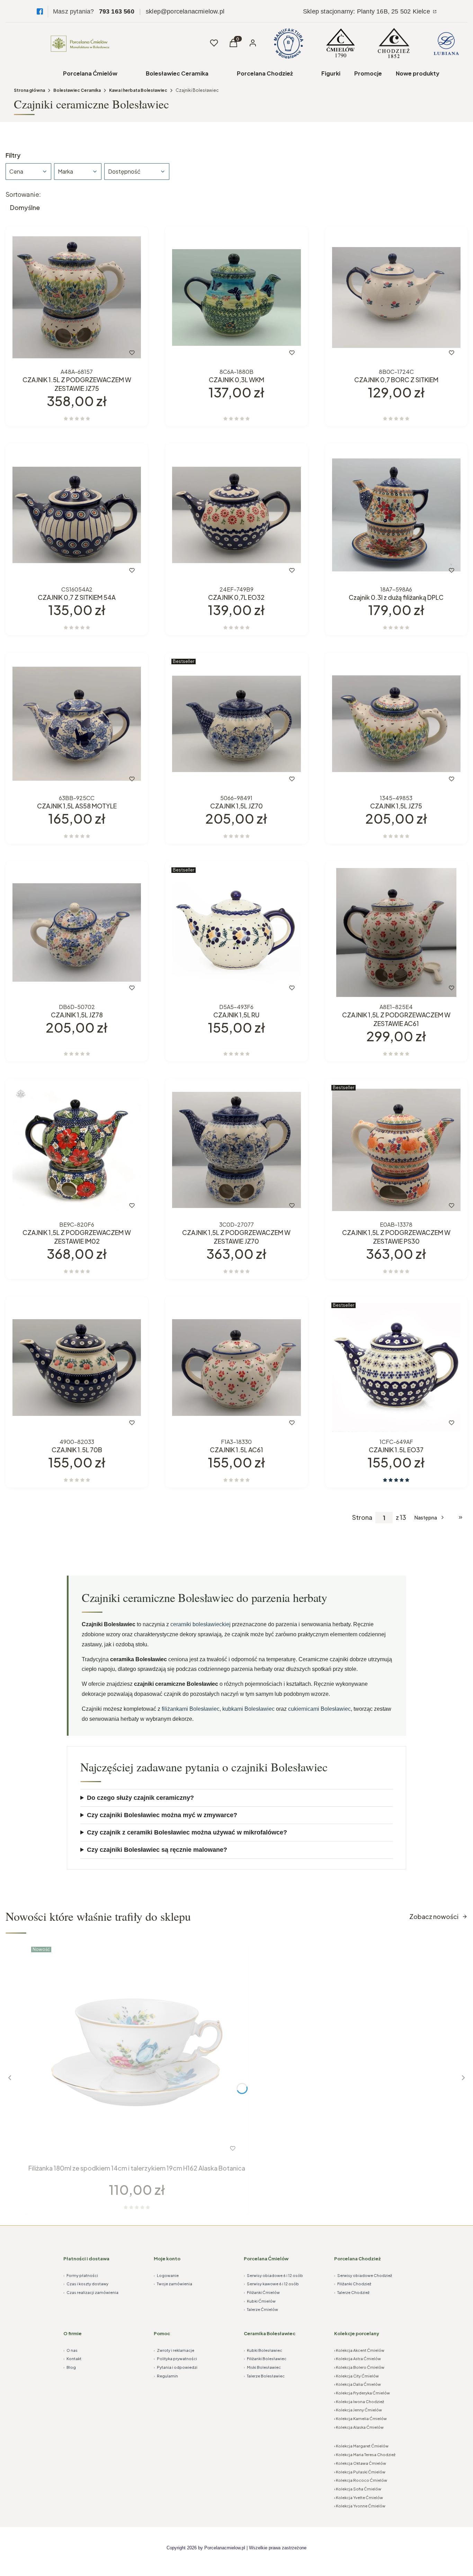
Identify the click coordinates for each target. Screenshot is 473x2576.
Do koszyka (62, 353)
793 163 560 (117, 11)
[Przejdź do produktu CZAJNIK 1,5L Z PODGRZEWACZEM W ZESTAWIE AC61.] (396, 932)
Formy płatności (81, 2275)
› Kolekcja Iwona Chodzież (359, 2402)
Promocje (368, 73)
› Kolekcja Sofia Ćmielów (358, 2489)
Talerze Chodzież (352, 2292)
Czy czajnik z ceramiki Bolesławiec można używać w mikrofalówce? (187, 1832)
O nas (70, 2350)
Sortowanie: (23, 194)
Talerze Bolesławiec (264, 2376)
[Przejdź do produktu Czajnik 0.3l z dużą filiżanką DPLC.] (396, 515)
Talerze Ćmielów (261, 2309)
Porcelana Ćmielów (90, 73)
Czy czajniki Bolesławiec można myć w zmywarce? (162, 1815)
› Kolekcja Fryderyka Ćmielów (362, 2393)
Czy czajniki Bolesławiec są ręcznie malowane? (157, 1850)
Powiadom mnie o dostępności (214, 779)
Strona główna (29, 90)
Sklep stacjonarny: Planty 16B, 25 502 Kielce (367, 11)
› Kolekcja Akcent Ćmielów (359, 2350)
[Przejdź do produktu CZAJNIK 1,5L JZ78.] (77, 932)
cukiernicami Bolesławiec (319, 1709)
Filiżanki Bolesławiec (265, 2359)
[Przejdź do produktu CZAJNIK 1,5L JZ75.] (396, 724)
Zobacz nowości (434, 1916)
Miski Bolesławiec (262, 2367)
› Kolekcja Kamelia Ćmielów (360, 2419)
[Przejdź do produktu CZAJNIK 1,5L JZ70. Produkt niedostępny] (236, 724)
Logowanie (166, 2275)
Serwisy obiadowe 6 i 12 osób (273, 2275)
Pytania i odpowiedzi (176, 2367)
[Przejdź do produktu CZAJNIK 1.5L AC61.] (236, 1368)
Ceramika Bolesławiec (270, 2333)
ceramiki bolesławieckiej (200, 1624)
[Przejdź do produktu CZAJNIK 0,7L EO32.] (236, 515)
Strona (362, 1517)
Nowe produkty (418, 73)
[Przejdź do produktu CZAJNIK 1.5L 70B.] (77, 1368)
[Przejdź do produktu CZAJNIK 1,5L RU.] (236, 932)
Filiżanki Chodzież (353, 2284)
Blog (70, 2367)
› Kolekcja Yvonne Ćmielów (360, 2506)
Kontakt (72, 2359)
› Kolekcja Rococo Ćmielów (361, 2480)
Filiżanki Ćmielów (262, 2292)
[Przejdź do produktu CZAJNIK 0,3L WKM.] (236, 297)
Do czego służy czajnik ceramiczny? (140, 1798)
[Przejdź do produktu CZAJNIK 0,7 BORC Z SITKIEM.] (396, 297)
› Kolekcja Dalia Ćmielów (358, 2384)
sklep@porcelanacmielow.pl (185, 11)
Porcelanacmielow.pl (225, 2548)
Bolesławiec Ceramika (177, 73)
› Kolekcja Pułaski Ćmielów (360, 2472)
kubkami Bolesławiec (248, 1709)
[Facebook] (40, 11)
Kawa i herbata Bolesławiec (138, 90)
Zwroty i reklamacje (174, 2350)
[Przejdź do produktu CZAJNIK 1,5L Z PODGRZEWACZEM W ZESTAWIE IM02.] (77, 1150)
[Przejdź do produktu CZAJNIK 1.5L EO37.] (396, 1368)
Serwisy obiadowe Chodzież (363, 2275)
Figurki (331, 73)
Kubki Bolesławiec (263, 2350)
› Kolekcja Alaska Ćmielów (359, 2427)
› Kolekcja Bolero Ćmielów (359, 2367)
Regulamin (166, 2376)
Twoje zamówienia (173, 2284)
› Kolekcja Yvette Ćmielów (359, 2498)
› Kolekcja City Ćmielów (356, 2376)
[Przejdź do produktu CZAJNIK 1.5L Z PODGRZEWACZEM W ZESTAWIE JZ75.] (77, 297)
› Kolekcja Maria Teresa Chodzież (365, 2455)
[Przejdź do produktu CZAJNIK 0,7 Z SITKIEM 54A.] (77, 515)
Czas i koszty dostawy (86, 2284)
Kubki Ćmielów (260, 2301)
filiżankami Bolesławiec (191, 1709)
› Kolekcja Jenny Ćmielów (358, 2410)
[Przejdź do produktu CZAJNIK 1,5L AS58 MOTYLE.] (77, 724)
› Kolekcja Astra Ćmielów (358, 2359)
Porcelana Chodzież (265, 73)
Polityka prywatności (175, 2359)
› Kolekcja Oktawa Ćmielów (360, 2463)
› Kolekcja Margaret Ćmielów (361, 2446)
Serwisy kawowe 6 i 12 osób (271, 2284)
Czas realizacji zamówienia (91, 2292)
